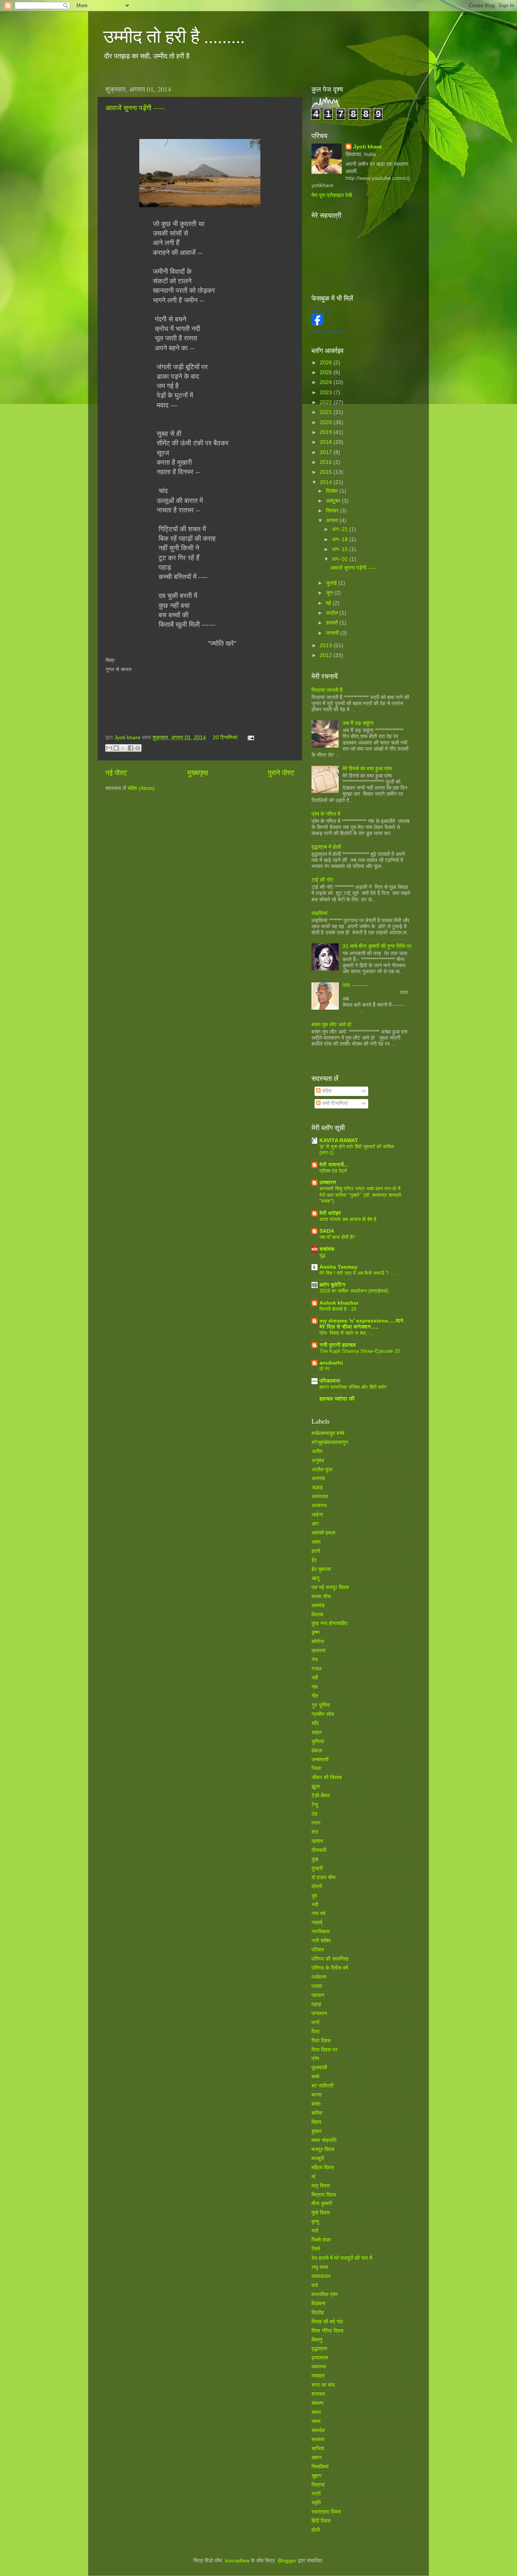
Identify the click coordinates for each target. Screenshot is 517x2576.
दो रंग (325, 1369)
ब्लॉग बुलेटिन (332, 1285)
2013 (327, 646)
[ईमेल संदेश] (250, 738)
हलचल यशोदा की (337, 1399)
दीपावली (319, 1850)
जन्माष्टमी (320, 1760)
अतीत (317, 1451)
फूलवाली (319, 2068)
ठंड (315, 1814)
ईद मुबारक (321, 1569)
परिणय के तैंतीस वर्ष (330, 1968)
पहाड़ (316, 2004)
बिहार (316, 2122)
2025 (327, 372)
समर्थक (318, 2430)
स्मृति (316, 2503)
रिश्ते (316, 2249)
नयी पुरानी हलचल (338, 1345)
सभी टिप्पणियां (334, 1103)
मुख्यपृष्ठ (198, 773)
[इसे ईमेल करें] (109, 748)
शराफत (318, 2394)
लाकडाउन (321, 2276)
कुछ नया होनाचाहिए (329, 1623)
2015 (327, 472)
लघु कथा (320, 2267)
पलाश (317, 1986)
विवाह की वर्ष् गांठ (327, 2322)
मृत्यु (315, 2222)
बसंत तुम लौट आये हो (331, 1025)
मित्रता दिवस (324, 2195)
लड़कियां (319, 913)
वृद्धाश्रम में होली (326, 847)
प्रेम (315, 2058)
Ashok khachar (339, 1303)
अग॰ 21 (341, 529)
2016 (327, 462)
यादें (315, 2231)
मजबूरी (318, 2158)
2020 (327, 422)
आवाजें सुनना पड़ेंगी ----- (135, 108)
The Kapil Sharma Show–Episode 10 (360, 1351)
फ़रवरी (333, 623)
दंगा (315, 1832)
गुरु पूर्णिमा (321, 1705)
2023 (327, 393)
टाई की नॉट (322, 880)
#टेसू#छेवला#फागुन (330, 1442)
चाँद (315, 1723)
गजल (316, 1669)
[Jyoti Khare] (318, 324)
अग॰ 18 (341, 539)
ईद (314, 1560)
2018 (327, 442)
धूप (314, 1896)
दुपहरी (317, 1868)
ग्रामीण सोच (323, 1714)
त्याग (316, 1823)
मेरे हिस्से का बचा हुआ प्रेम (367, 769)
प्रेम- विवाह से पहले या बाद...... (347, 1333)
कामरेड (318, 1606)
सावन (317, 2458)
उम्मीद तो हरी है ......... (174, 36)
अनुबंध (318, 1461)
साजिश (318, 2449)
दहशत (317, 1841)
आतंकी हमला (323, 1533)
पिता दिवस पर (324, 2050)
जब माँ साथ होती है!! (337, 1237)
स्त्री (316, 2494)
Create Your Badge (329, 331)
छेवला (317, 1751)
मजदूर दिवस (323, 2149)
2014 (327, 482)
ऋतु (315, 1578)
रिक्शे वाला (321, 2240)
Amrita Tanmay (339, 1267)
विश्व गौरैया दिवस (327, 2331)
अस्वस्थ (319, 1506)
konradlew (237, 2561)
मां (313, 2177)
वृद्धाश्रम (319, 2349)
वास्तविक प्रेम (325, 2294)
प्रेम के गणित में (326, 814)
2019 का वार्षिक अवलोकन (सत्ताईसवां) (354, 1291)
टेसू (315, 1805)
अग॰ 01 (341, 559)
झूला (316, 1787)
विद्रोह (318, 2313)
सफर (316, 2412)
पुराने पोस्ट (281, 773)
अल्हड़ (317, 1487)
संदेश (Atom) (141, 788)
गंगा (315, 1660)
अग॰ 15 (341, 549)
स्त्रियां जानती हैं (327, 690)
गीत (315, 1696)
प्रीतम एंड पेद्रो (333, 1171)
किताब (317, 1615)
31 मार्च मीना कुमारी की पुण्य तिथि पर (377, 946)
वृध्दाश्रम (320, 2358)
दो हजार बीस (323, 1877)
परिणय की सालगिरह (330, 1959)
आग (315, 1524)
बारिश (317, 2113)
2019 (327, 432)
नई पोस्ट (116, 773)
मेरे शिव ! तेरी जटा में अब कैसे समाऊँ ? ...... (359, 1273)
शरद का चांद (323, 2385)
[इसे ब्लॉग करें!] (116, 748)
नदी (315, 1905)
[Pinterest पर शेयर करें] (138, 748)
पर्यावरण (319, 1977)
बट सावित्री (322, 2086)
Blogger (287, 2561)
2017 (327, 452)
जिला (316, 1768)
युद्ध (322, 1255)
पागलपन (319, 2013)
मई (329, 603)
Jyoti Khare (322, 309)
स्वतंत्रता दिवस (326, 2512)
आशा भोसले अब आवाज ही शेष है (348, 1219)
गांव (315, 1687)
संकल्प (318, 2403)
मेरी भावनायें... (334, 1165)
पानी (315, 2023)
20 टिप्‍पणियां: (226, 738)
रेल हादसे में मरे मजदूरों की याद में (342, 2258)
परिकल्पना (330, 1381)
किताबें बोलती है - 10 (338, 1309)
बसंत (316, 2104)
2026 (327, 363)
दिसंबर (333, 491)
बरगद (317, 2095)
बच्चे (315, 2077)
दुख (315, 1859)
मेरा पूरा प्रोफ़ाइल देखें (332, 195)
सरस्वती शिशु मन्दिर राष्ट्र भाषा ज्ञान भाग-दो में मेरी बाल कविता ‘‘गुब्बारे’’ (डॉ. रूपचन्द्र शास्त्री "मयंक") (360, 1195)
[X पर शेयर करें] (123, 748)
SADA (327, 1231)
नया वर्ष (318, 1913)
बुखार (317, 2131)
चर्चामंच (327, 1249)
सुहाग (316, 2476)
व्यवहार (318, 2376)
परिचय (318, 1950)
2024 (327, 382)
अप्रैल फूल (322, 1470)
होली (316, 2530)
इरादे (316, 1551)
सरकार (318, 2439)
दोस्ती (317, 1887)
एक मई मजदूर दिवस (330, 1587)
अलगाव (318, 1478)
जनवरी (333, 633)
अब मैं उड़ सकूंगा (358, 723)
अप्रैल (333, 613)
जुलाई (332, 583)
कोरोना (318, 1642)
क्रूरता (318, 1651)
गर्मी (315, 1678)
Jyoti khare (368, 147)
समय (316, 2421)
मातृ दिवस (321, 2186)
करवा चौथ (321, 1596)
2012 (327, 655)
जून (330, 593)
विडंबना (318, 2304)
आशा (316, 1542)
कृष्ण (316, 1632)
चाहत (317, 1732)
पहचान (318, 1995)
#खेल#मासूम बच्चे (328, 1433)
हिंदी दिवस (321, 2521)
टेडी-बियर (321, 1796)
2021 (327, 412)
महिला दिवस (323, 2168)
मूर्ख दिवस (321, 2213)
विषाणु (317, 2340)
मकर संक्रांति (324, 2140)
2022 (327, 402)
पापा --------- (356, 985)
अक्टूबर (334, 501)
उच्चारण (328, 1183)
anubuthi (331, 1363)
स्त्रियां (318, 2485)
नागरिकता (321, 1932)
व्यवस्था (319, 2367)
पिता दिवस (321, 2041)
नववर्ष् (317, 1923)
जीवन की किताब (327, 1777)
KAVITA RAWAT (339, 1140)
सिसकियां (320, 2467)
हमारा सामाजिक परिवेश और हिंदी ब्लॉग (353, 1387)
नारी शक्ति (321, 1941)
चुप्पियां (318, 1742)
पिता (315, 2032)
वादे (315, 2285)
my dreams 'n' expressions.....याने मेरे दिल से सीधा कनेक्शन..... (361, 1324)
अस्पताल (320, 1496)
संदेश (326, 1091)
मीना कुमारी (322, 2204)
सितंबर (333, 511)
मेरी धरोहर (330, 1213)
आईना (317, 1515)
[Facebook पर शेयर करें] (131, 748)
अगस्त (333, 521)
